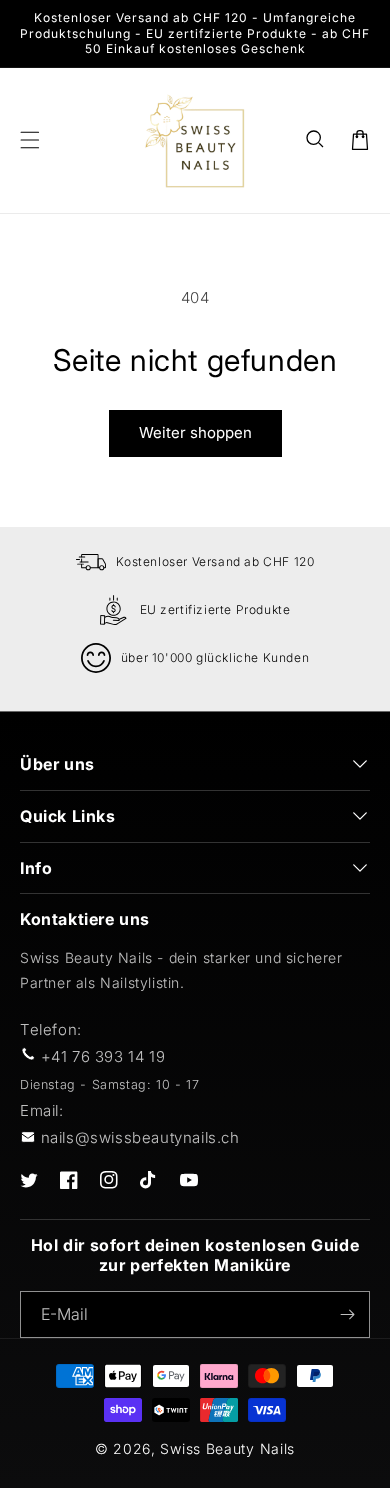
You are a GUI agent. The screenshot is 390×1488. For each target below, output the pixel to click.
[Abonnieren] (347, 1314)
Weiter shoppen (195, 432)
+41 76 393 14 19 (103, 1056)
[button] (316, 140)
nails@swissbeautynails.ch (140, 1137)
